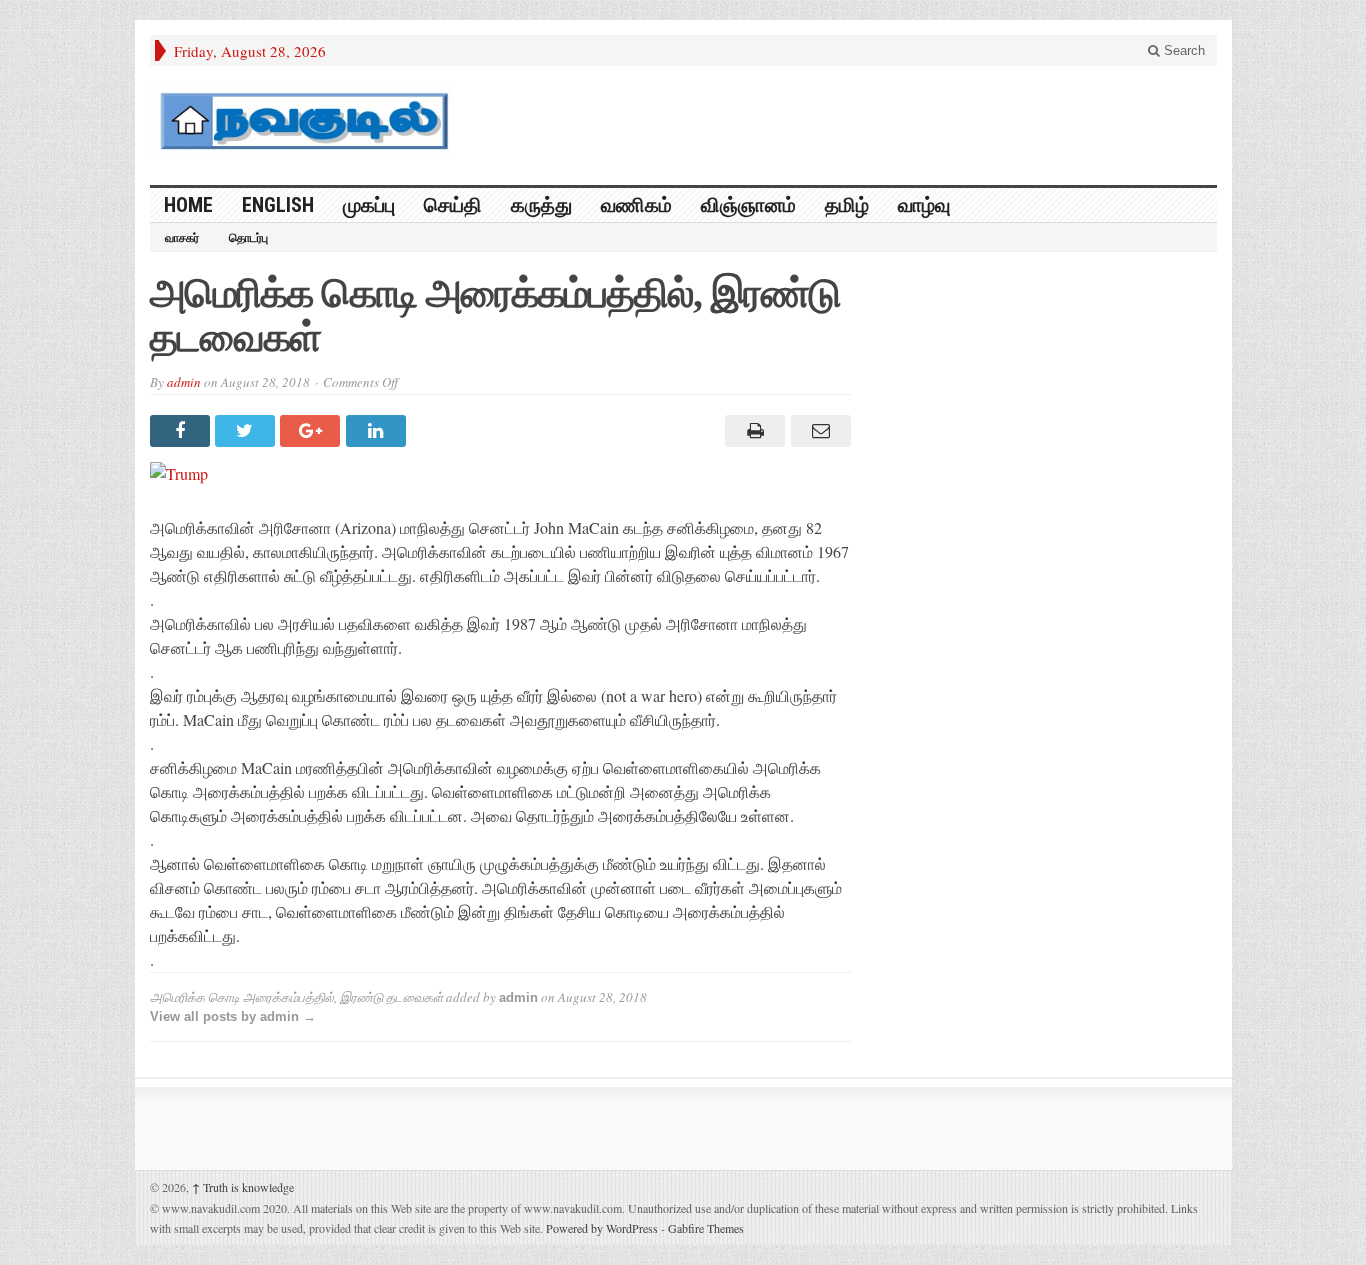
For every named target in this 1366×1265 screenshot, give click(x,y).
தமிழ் (847, 205)
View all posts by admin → (233, 1016)
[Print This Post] (752, 431)
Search (1182, 50)
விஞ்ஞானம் (748, 205)
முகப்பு (369, 205)
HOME (188, 205)
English (278, 205)
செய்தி (453, 205)
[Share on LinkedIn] (378, 431)
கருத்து (541, 205)
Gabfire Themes (706, 1228)
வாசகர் (182, 238)
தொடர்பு (248, 238)
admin (184, 382)
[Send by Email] (817, 431)
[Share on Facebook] (182, 431)
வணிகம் (636, 205)
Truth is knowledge (243, 1187)
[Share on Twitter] (247, 431)
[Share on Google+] (312, 431)
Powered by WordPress (602, 1228)
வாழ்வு (924, 205)
